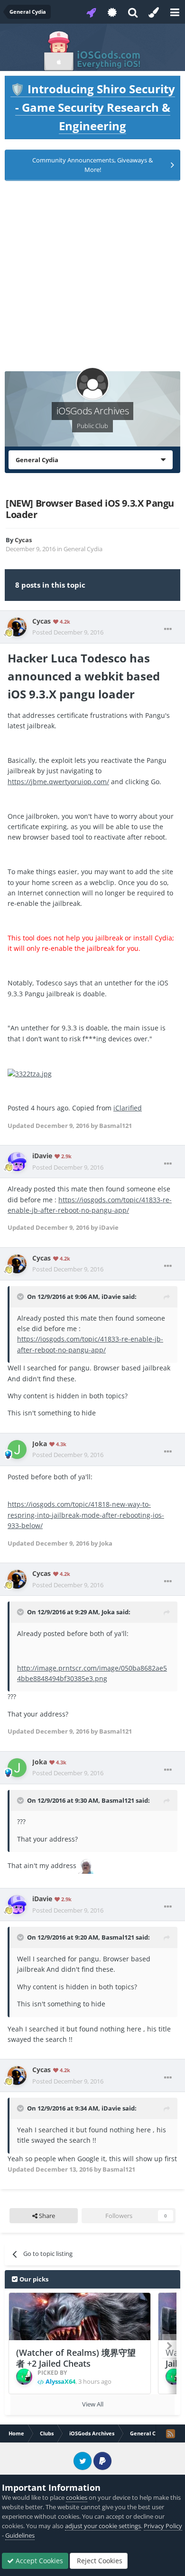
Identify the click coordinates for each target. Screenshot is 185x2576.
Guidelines (20, 2535)
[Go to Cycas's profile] (17, 627)
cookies (77, 2497)
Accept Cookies (38, 2561)
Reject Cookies (99, 2561)
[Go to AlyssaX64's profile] (24, 2377)
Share (46, 2216)
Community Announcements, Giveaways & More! (92, 165)
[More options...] (168, 629)
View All (93, 2404)
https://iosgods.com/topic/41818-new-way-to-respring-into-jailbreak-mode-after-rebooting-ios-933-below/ (86, 1515)
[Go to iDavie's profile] (17, 1162)
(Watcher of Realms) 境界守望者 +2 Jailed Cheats (76, 2358)
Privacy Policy (163, 2526)
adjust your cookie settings (103, 2526)
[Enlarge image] (30, 1073)
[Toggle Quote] (21, 1297)
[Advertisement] (92, 279)
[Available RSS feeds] (170, 2433)
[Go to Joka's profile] (17, 1449)
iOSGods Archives (93, 411)
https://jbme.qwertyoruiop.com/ (58, 782)
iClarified (128, 1108)
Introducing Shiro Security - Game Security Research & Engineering (93, 107)
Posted (68, 632)
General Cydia (83, 549)
